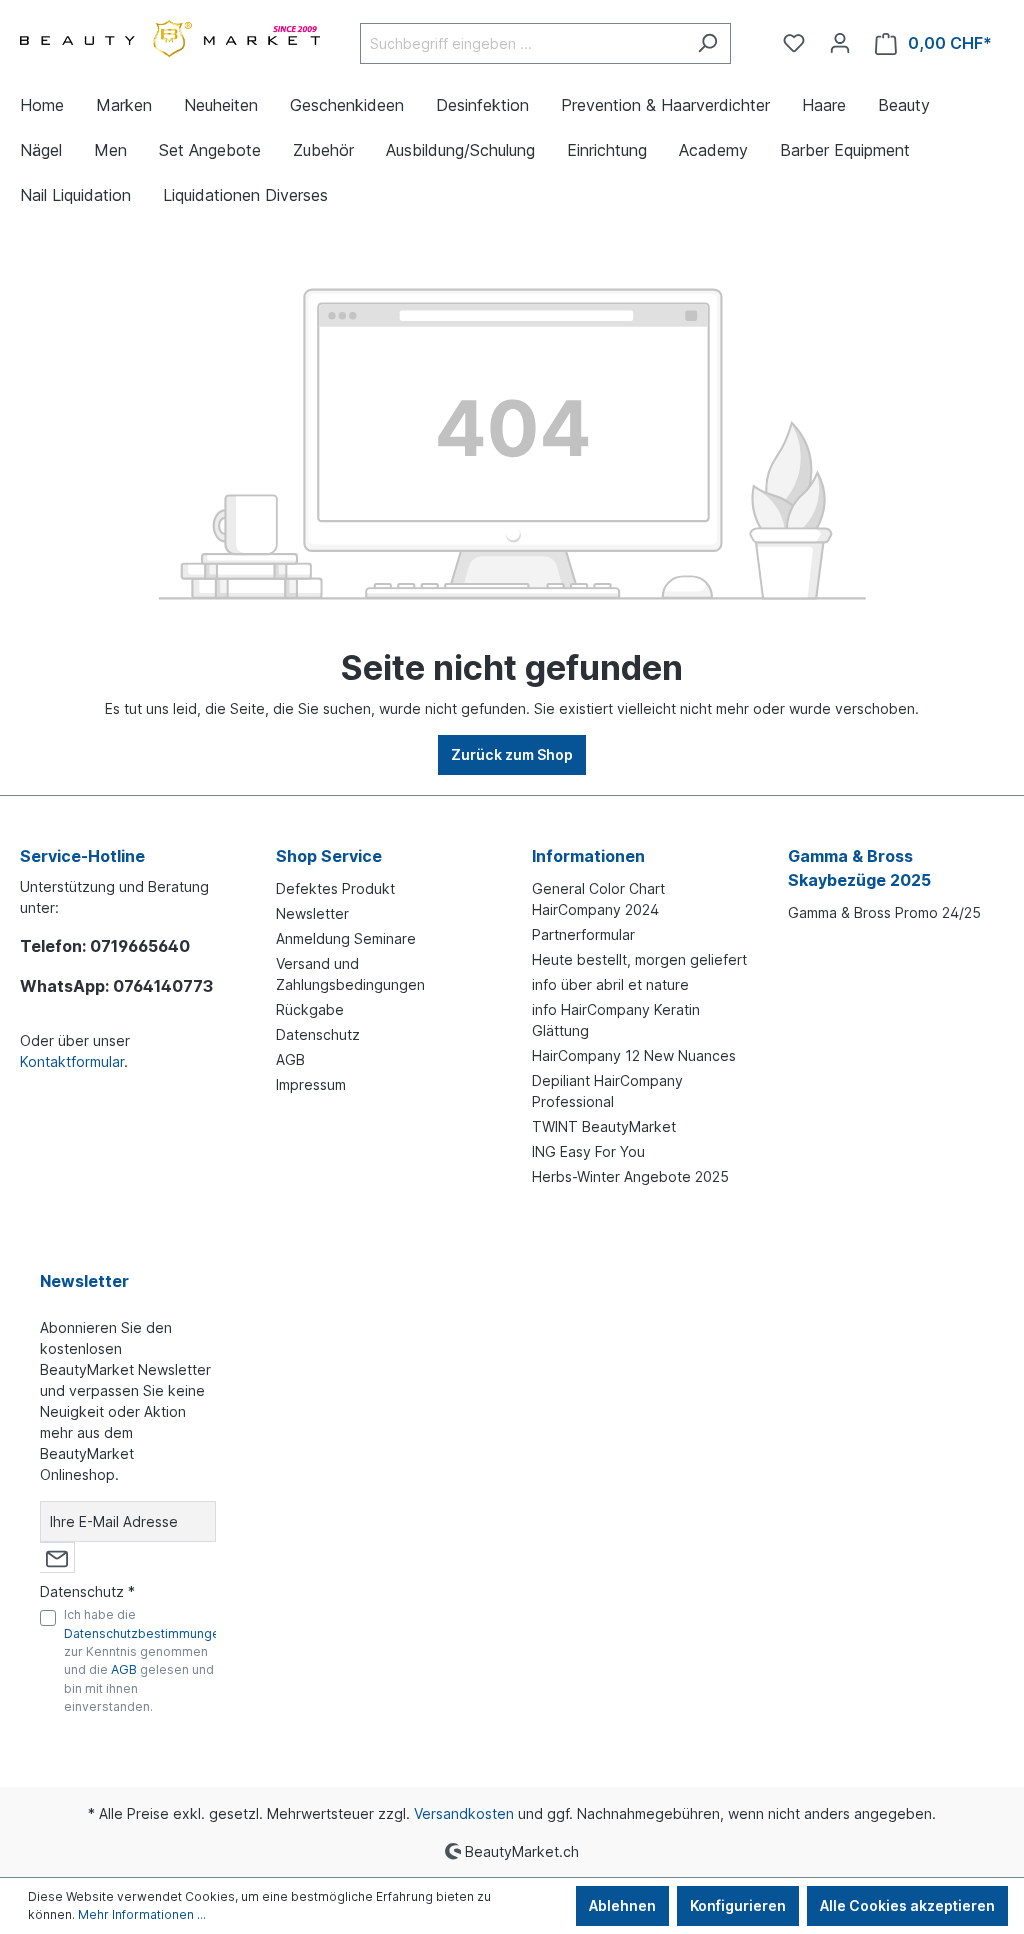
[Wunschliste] (794, 43)
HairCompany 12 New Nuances (634, 1055)
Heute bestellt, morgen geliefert (639, 959)
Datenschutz (318, 1034)
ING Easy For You (588, 1151)
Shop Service (329, 856)
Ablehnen (622, 1905)
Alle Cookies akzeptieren (907, 1905)
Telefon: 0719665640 (105, 946)
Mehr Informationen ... (142, 1914)
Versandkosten (464, 1813)
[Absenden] (57, 1557)
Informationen (588, 856)
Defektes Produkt (335, 888)
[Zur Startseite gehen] (170, 39)
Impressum (311, 1084)
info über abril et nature (610, 984)
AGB (290, 1059)
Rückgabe (310, 1009)
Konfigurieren (738, 1905)
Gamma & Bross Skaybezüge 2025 (859, 868)
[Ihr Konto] (840, 43)
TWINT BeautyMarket (604, 1126)
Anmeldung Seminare (346, 938)
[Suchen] (707, 43)
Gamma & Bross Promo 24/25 (884, 912)
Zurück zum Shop (512, 754)
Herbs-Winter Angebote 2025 (630, 1176)
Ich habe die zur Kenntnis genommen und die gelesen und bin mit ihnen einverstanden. (145, 1660)
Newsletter (312, 913)
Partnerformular (583, 934)
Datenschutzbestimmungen (145, 1633)
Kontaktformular (72, 1061)
